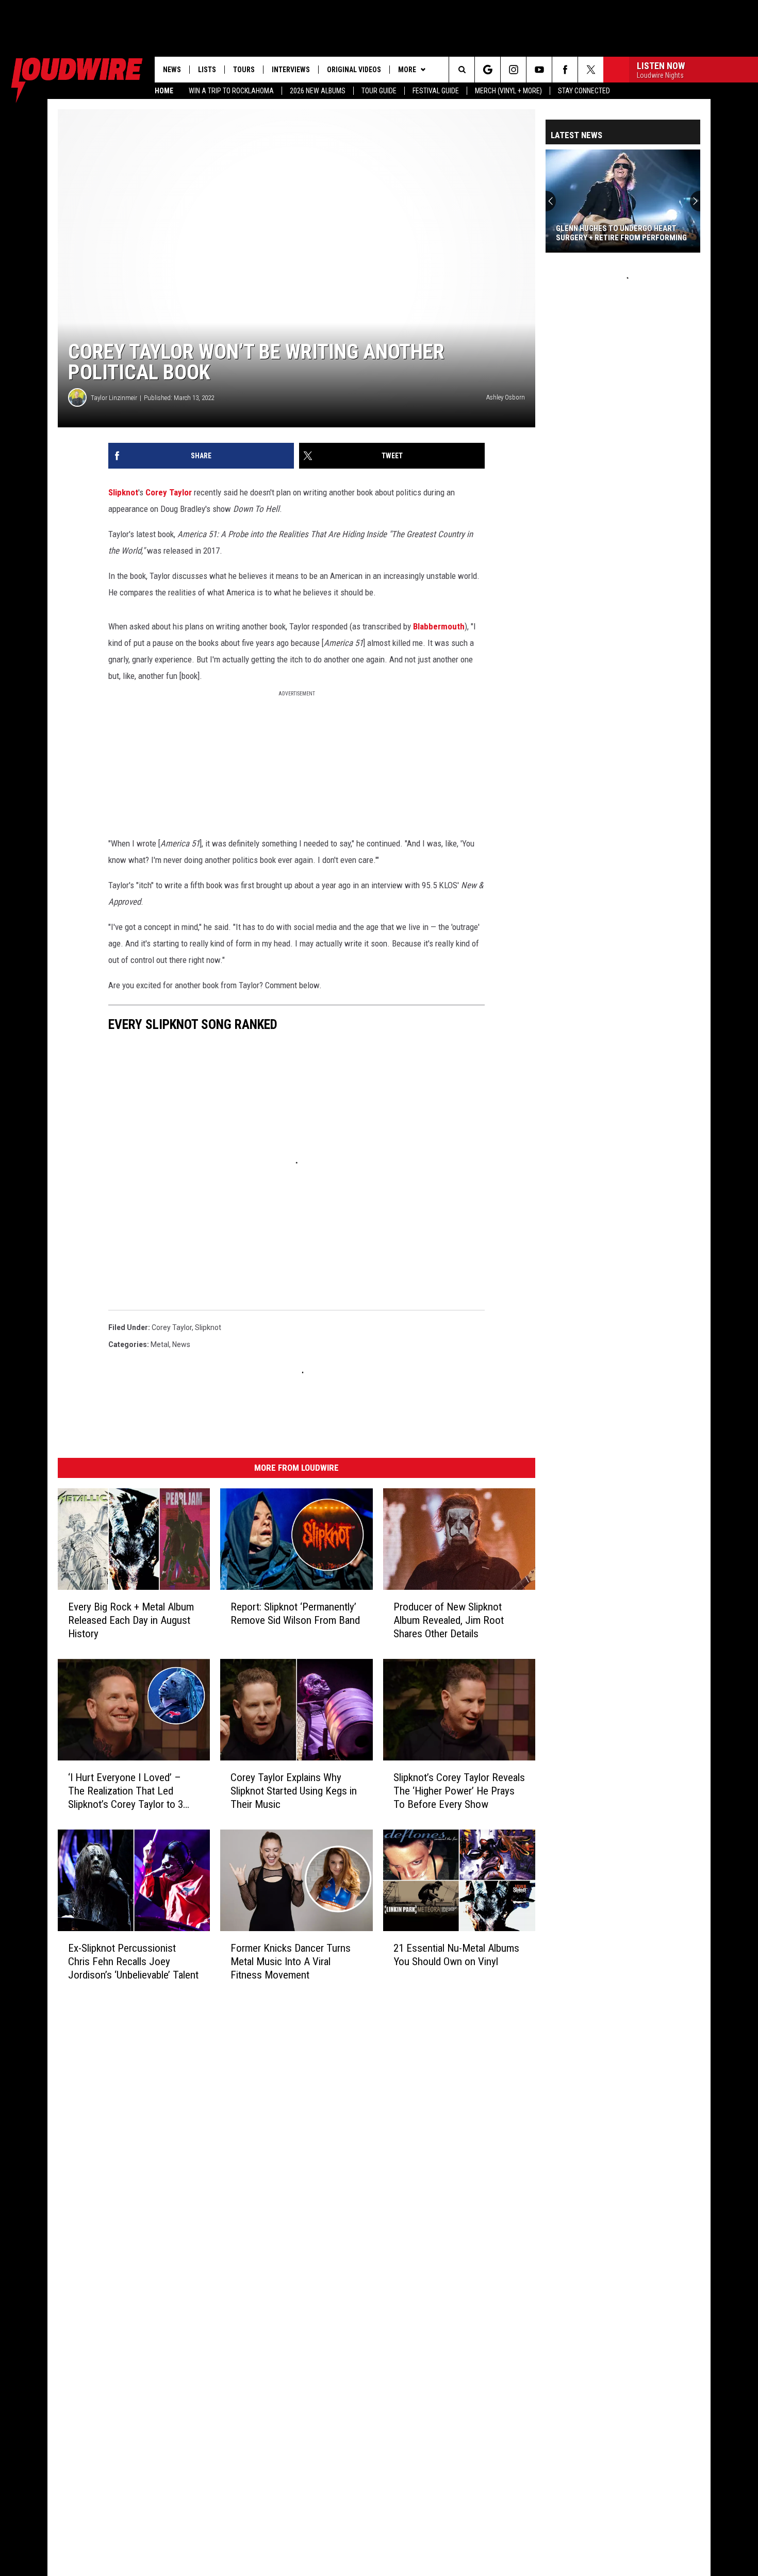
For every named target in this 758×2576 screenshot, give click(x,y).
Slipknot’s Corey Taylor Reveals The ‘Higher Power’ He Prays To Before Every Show (459, 1791)
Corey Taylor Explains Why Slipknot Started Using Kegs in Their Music (294, 1791)
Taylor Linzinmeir (114, 398)
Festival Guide (436, 91)
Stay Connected (584, 91)
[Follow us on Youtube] (539, 70)
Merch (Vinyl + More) (508, 91)
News (172, 70)
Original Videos (354, 70)
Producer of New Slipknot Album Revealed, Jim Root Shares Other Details (449, 1620)
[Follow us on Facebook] (565, 70)
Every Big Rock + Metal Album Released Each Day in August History (131, 1620)
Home (164, 91)
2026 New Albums (318, 91)
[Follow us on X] (591, 70)
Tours (244, 70)
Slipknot (123, 492)
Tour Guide (379, 91)
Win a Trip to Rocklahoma (231, 91)
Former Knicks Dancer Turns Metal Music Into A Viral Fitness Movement (291, 1961)
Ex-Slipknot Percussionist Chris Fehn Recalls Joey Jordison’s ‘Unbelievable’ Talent (133, 1961)
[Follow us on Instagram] (513, 70)
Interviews (291, 70)
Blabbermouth (439, 626)
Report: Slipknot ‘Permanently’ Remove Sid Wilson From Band (295, 1614)
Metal (160, 1344)
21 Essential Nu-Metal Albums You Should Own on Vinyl (456, 1954)
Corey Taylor (169, 492)
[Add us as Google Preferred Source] (488, 70)
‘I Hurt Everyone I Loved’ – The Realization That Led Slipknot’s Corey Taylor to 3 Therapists (126, 1791)
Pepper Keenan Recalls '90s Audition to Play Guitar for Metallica (608, 233)
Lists (207, 70)
